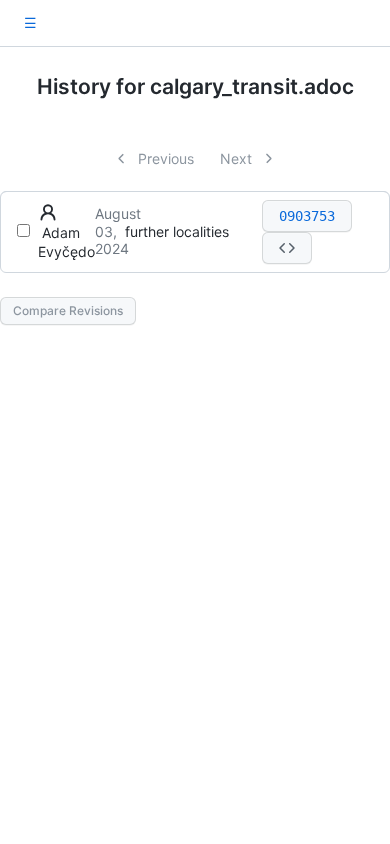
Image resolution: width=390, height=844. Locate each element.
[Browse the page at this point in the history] (287, 248)
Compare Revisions (68, 310)
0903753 (307, 216)
